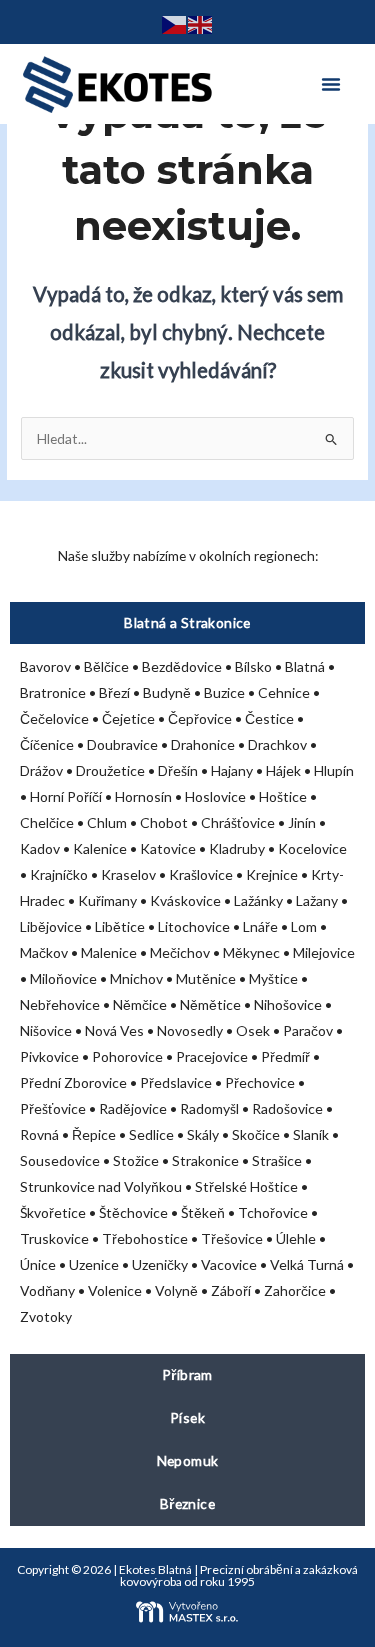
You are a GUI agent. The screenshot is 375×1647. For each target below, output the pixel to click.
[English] (201, 22)
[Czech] (175, 22)
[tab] (187, 623)
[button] (331, 84)
